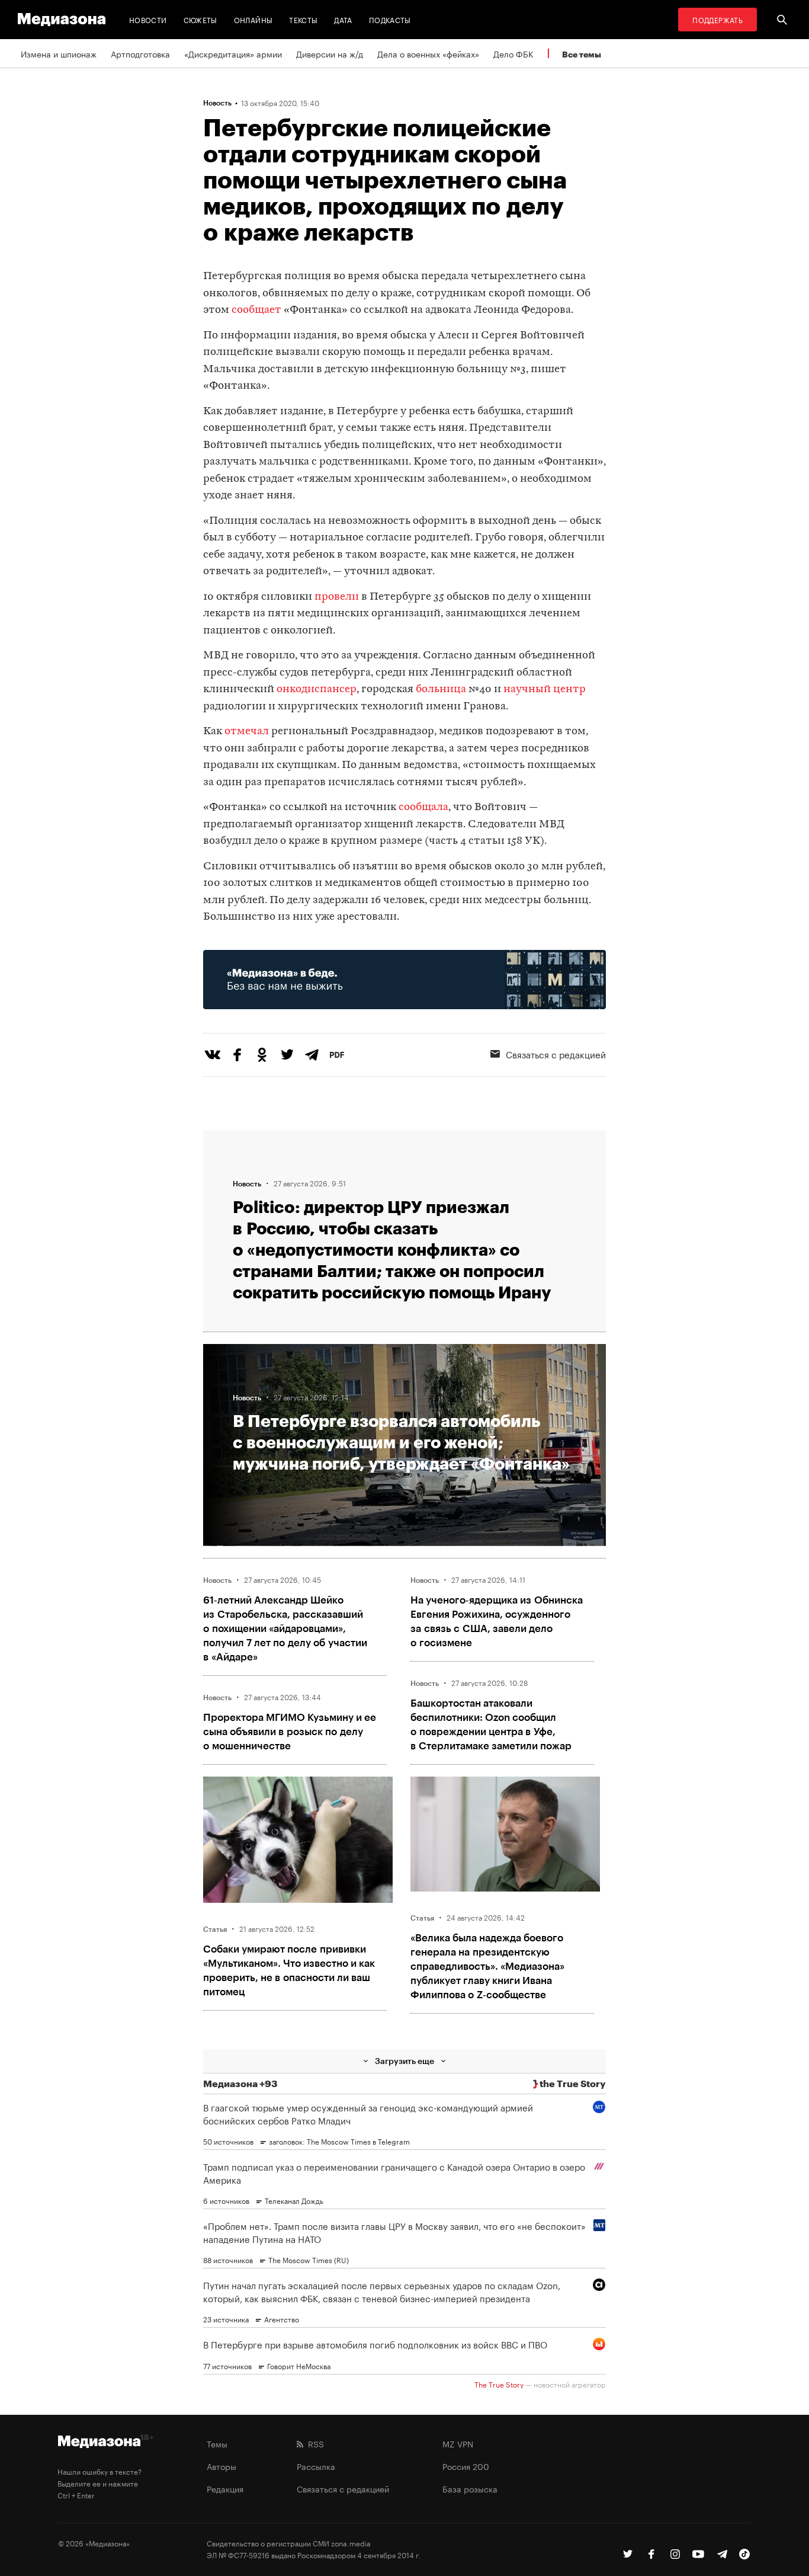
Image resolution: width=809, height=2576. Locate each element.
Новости (148, 19)
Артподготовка (140, 53)
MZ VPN (458, 2443)
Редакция (225, 2488)
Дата (343, 19)
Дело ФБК (513, 53)
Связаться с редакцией (556, 1054)
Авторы (221, 2466)
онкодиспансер (317, 689)
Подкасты (390, 19)
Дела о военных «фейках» (428, 53)
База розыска (470, 2488)
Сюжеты (200, 19)
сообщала (423, 807)
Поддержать (717, 19)
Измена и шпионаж (59, 53)
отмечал (247, 732)
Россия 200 (466, 2466)
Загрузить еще (404, 2061)
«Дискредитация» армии (233, 53)
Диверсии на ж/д (330, 53)
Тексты (303, 19)
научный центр (545, 689)
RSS (314, 2443)
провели (337, 597)
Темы (217, 2443)
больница (441, 689)
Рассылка (316, 2466)
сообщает (256, 310)
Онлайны (253, 19)
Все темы (582, 54)
